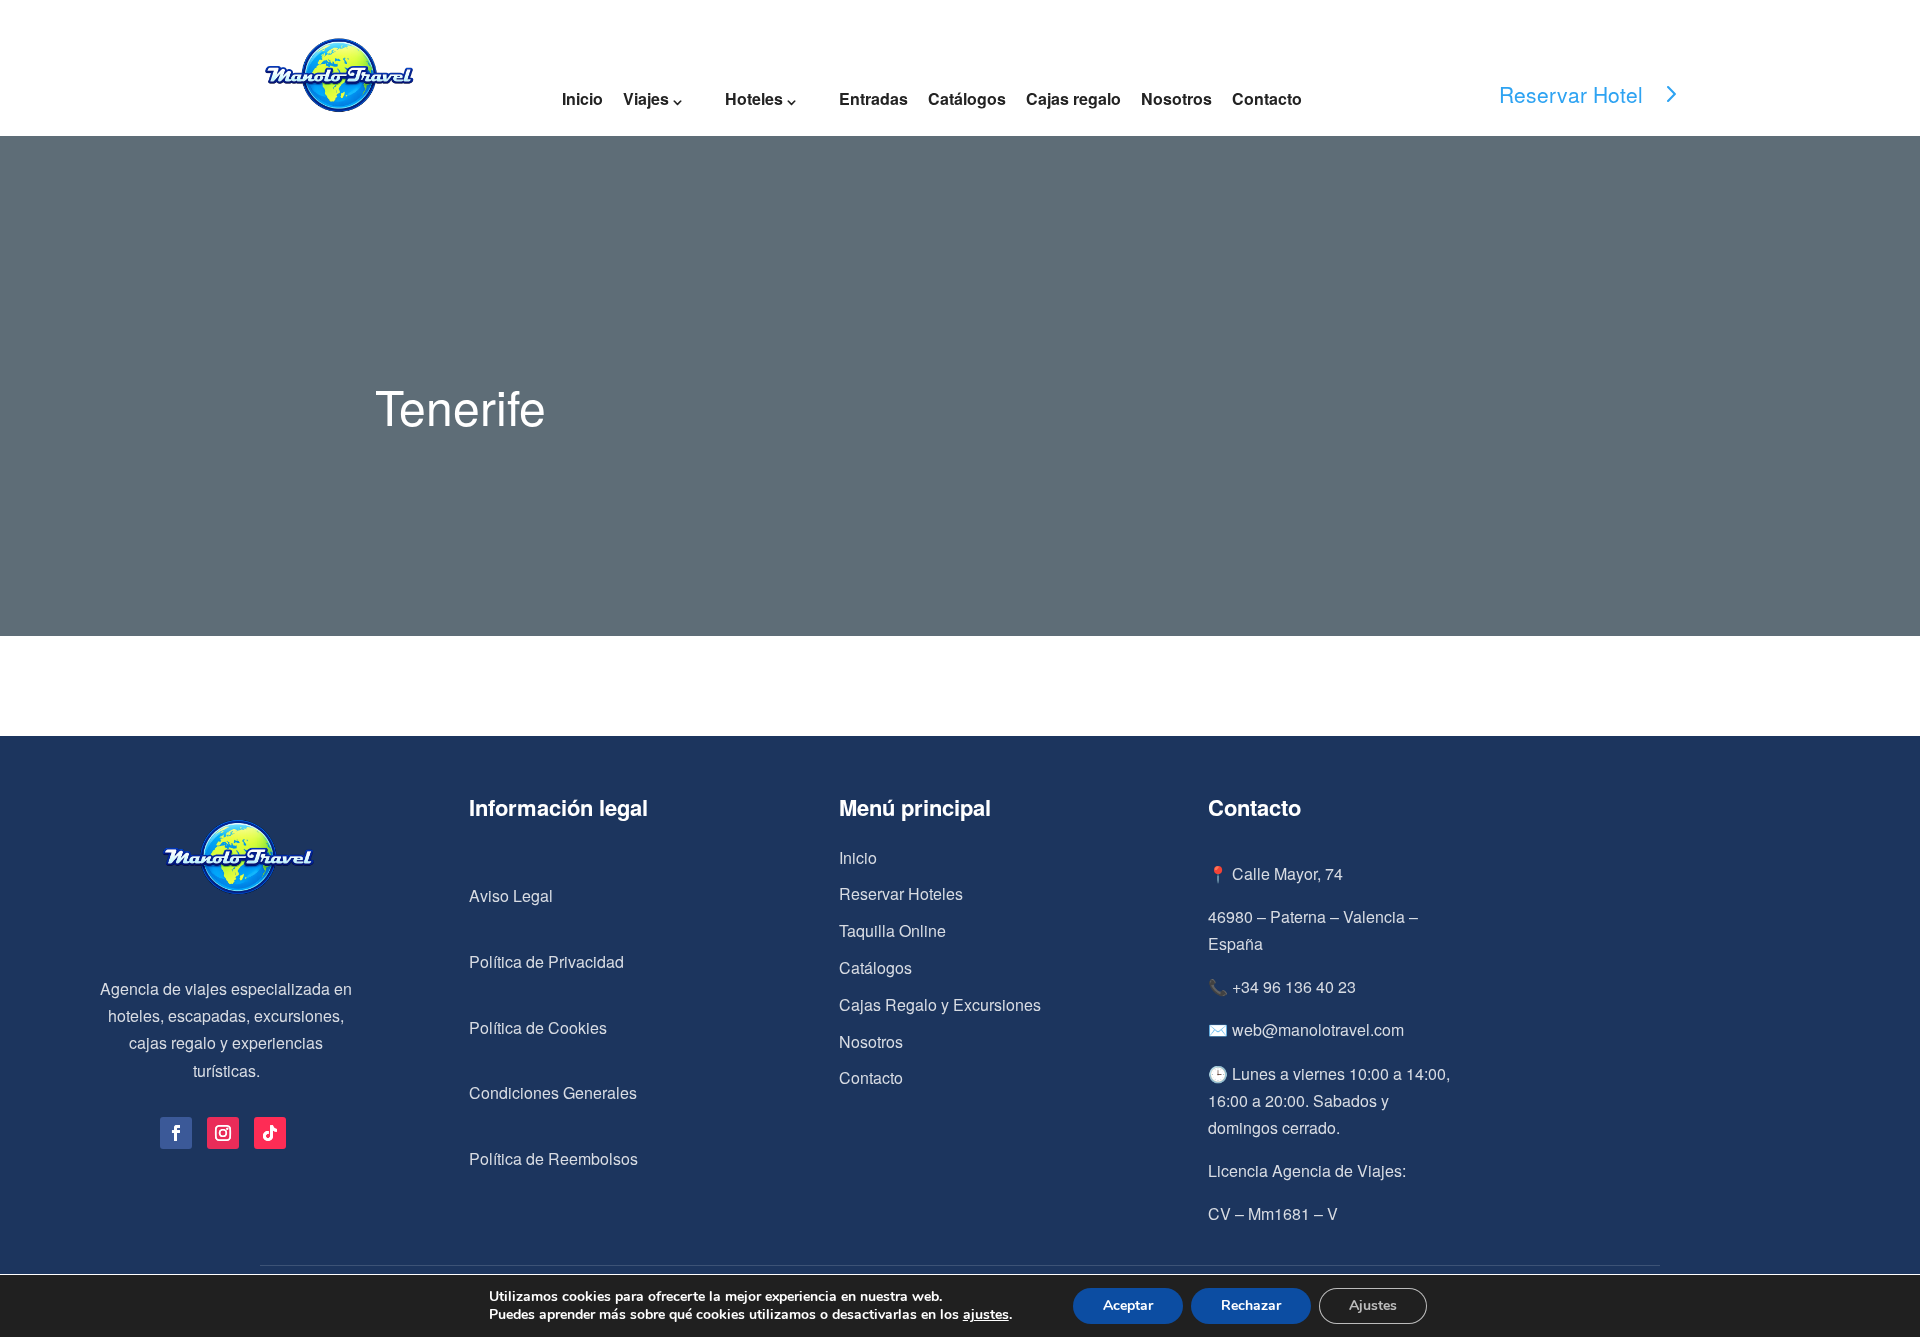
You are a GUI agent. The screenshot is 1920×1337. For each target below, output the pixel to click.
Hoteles (754, 98)
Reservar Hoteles (901, 893)
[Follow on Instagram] (223, 1133)
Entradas (873, 98)
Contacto (1267, 98)
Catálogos (967, 98)
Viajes (646, 98)
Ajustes (1373, 1305)
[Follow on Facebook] (176, 1133)
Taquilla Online (892, 930)
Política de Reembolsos (553, 1158)
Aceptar (1128, 1305)
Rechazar (1251, 1305)
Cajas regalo (1073, 98)
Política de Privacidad (546, 961)
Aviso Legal (511, 895)
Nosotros (1176, 98)
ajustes (986, 1315)
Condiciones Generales (553, 1092)
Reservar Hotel (1571, 94)
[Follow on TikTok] (270, 1133)
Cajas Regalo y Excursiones (940, 1004)
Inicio (582, 98)
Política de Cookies (538, 1027)
